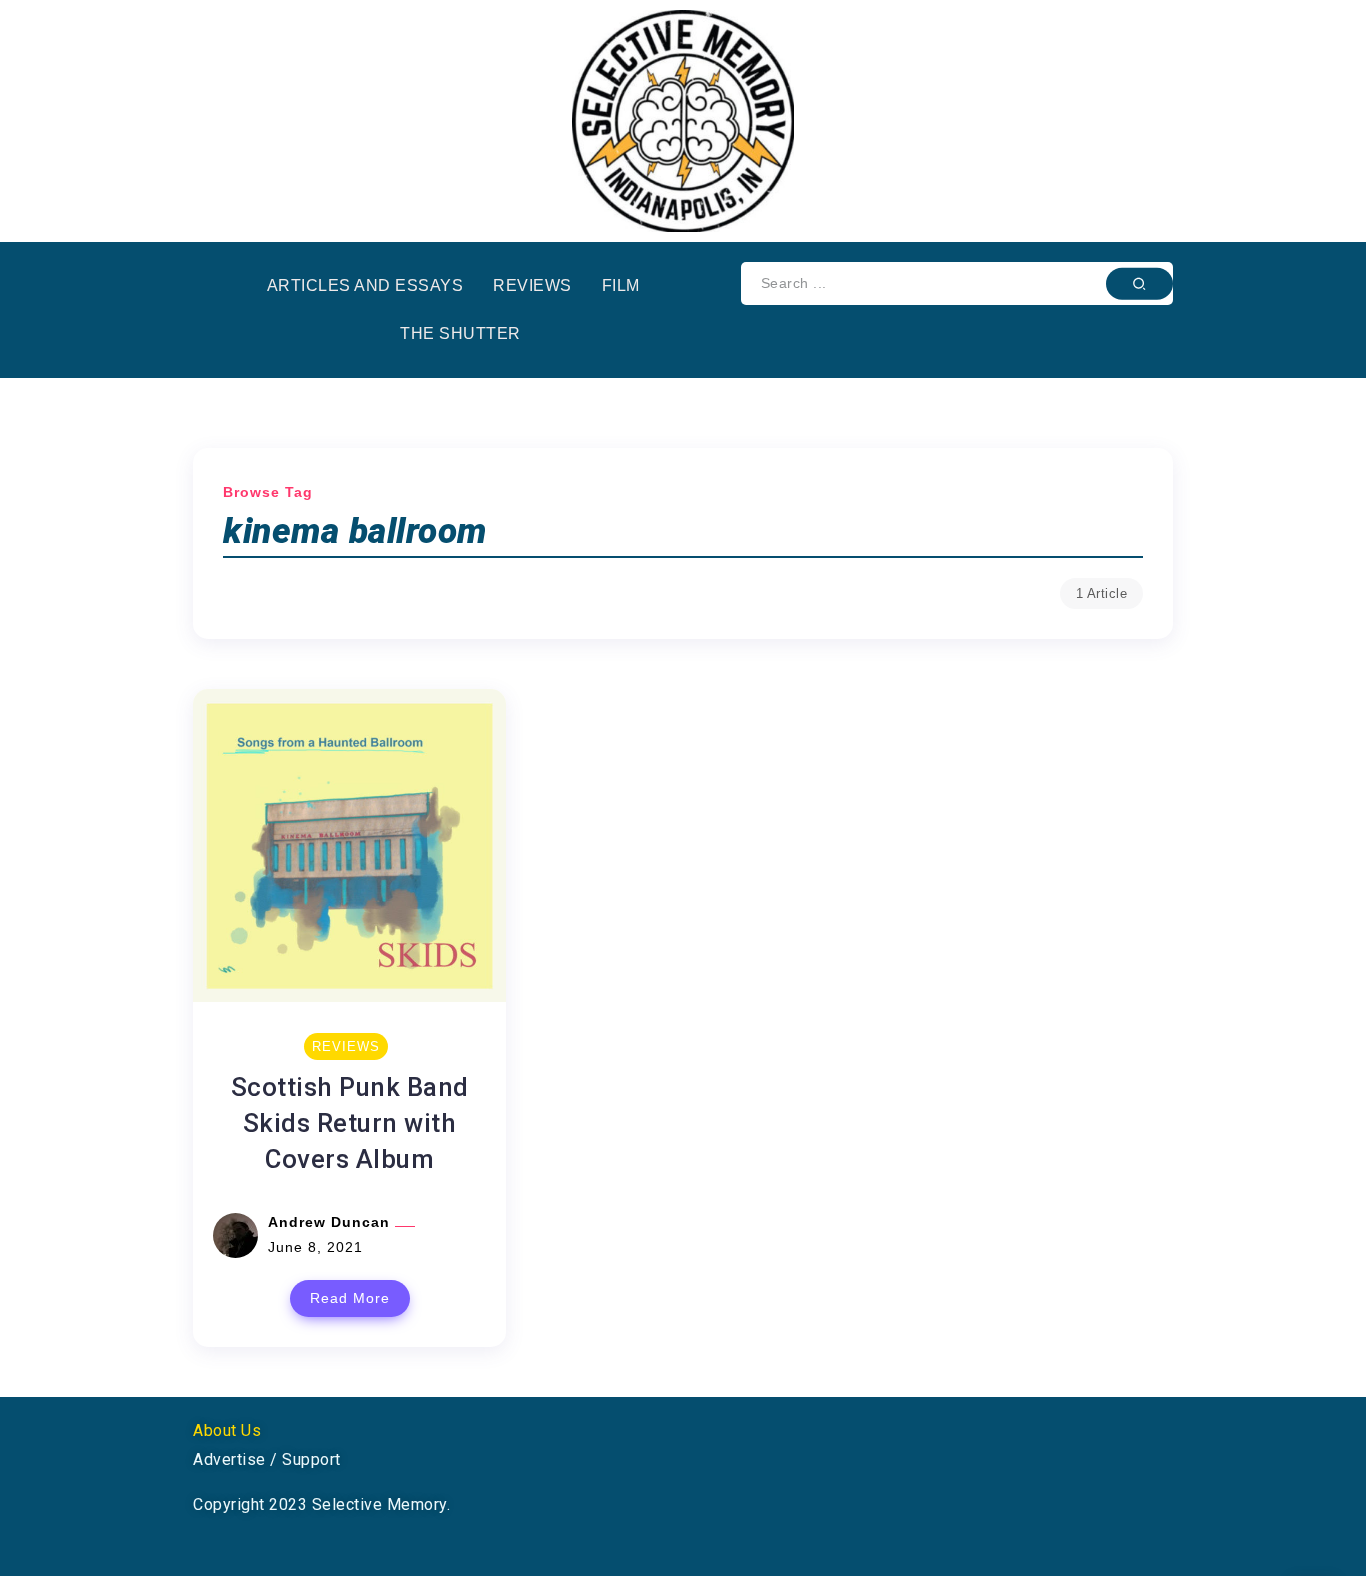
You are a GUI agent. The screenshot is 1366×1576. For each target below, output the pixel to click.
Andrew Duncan (331, 1222)
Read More (350, 1298)
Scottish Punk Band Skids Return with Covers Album (350, 1123)
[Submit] (1139, 283)
